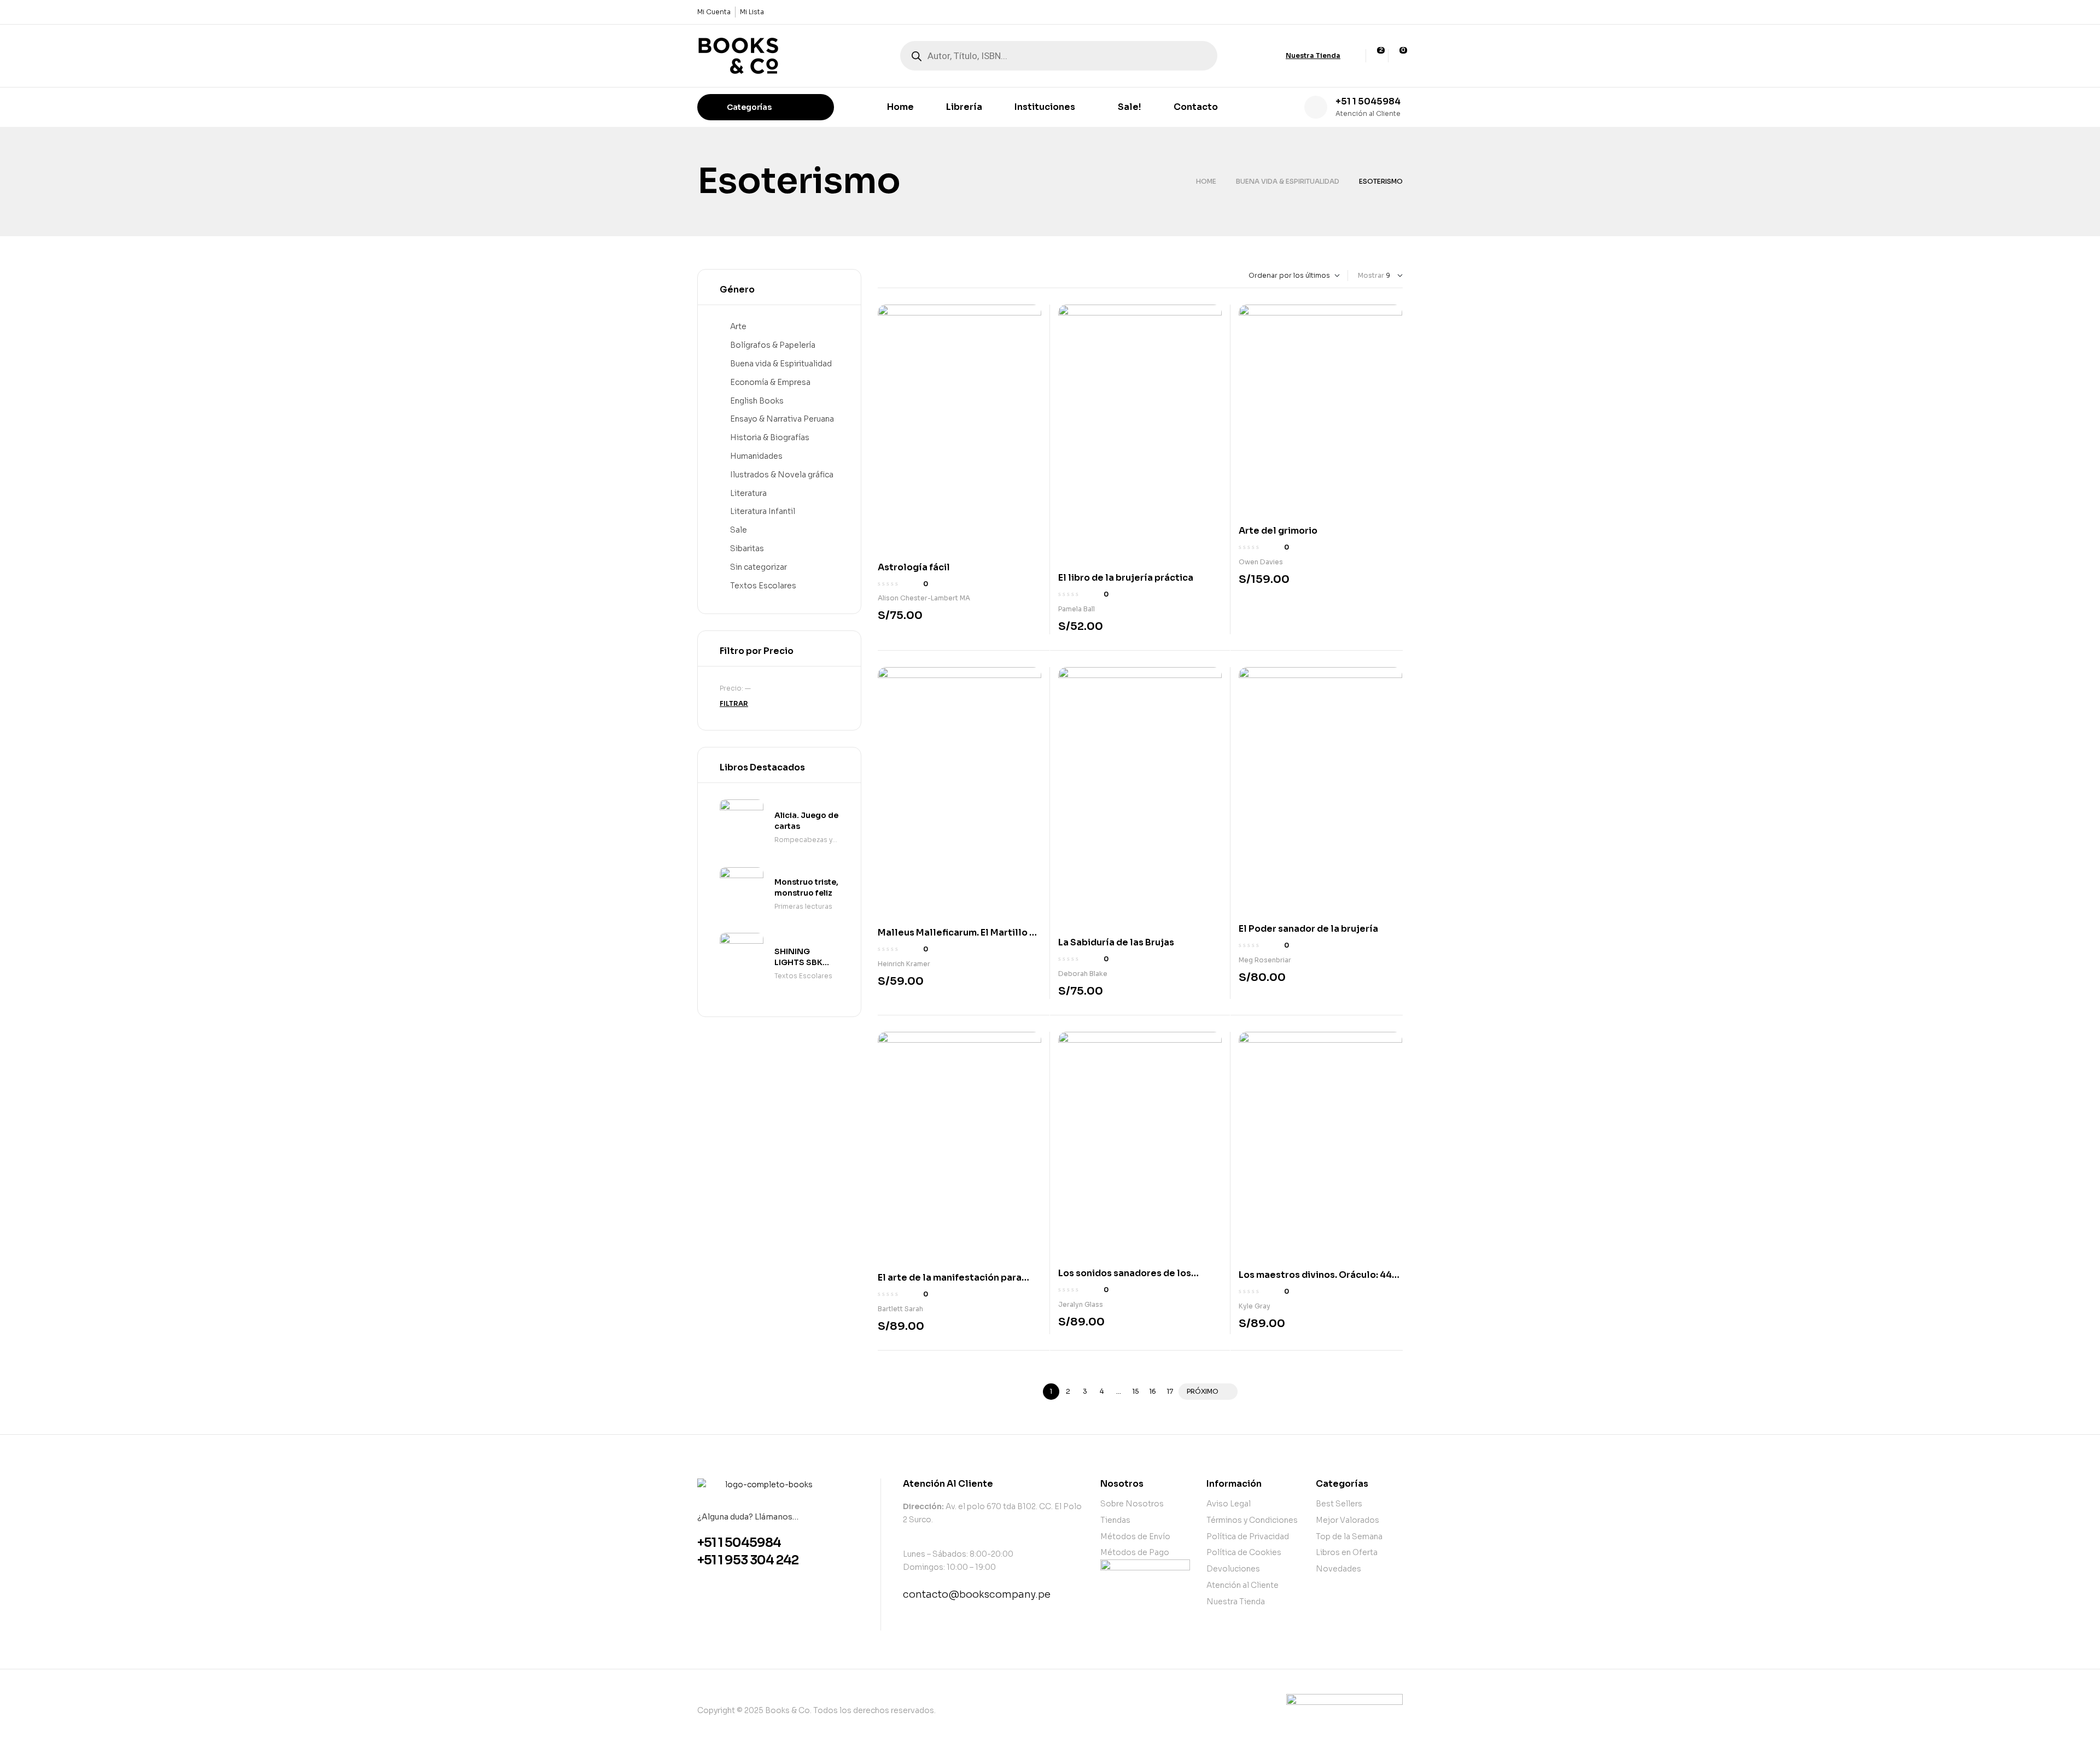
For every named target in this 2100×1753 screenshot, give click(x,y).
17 (1170, 1391)
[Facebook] (1359, 12)
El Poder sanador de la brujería (1308, 929)
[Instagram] (1396, 12)
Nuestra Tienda (1313, 55)
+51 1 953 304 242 (748, 1560)
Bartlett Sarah (900, 1309)
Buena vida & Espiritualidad (1288, 181)
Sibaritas (747, 548)
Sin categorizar (759, 567)
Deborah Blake (1083, 974)
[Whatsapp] (1378, 12)
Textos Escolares (763, 586)
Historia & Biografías (770, 437)
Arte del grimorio (1278, 531)
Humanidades (756, 456)
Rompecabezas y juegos (803, 841)
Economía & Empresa (770, 382)
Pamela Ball (1077, 609)
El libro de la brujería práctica (1126, 578)
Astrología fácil (914, 567)
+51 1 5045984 (1368, 101)
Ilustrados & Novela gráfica (782, 475)
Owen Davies (1261, 562)
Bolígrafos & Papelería (773, 345)
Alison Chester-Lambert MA (924, 598)
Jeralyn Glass (1081, 1304)
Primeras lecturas (803, 906)
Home (1206, 181)
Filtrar (734, 703)
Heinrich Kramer (904, 964)
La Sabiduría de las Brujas (1116, 942)
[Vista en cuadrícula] (880, 276)
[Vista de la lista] (889, 276)
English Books (757, 401)
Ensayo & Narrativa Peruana (782, 419)
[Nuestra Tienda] (1276, 56)
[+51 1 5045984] (1316, 107)
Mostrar (1371, 275)
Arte (738, 326)
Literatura (748, 493)
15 (1136, 1391)
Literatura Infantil (763, 511)
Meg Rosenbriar (1265, 960)
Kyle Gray (1255, 1306)
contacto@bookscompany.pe (977, 1594)
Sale (739, 530)
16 (1153, 1391)
